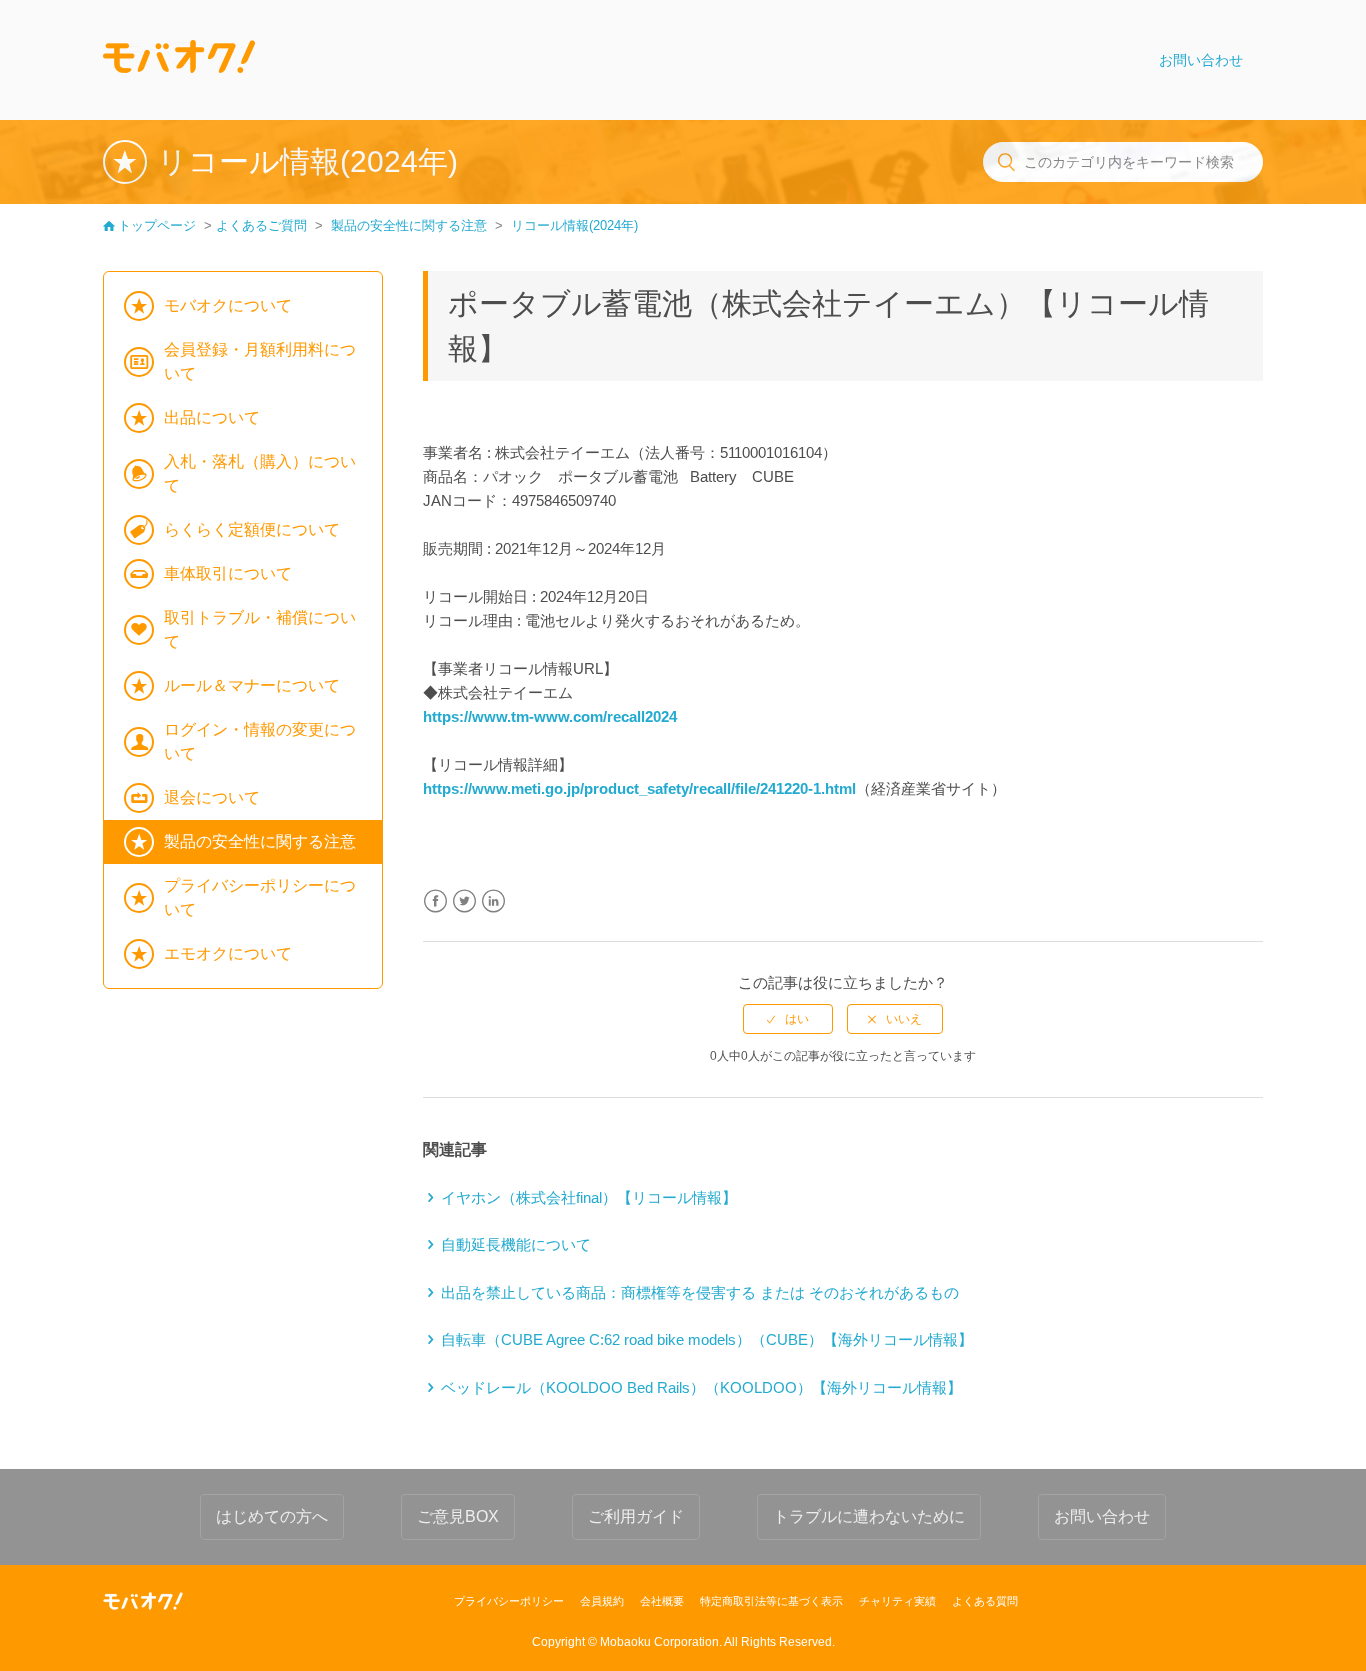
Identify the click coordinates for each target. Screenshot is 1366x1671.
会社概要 (662, 1601)
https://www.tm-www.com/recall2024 (550, 716)
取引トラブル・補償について (260, 629)
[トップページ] (179, 60)
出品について (212, 417)
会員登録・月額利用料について (260, 361)
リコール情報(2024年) (574, 225)
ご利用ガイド (636, 1516)
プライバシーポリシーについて (260, 897)
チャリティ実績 (897, 1601)
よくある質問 (985, 1601)
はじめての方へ (272, 1516)
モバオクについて (228, 305)
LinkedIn (493, 901)
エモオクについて (228, 953)
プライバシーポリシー (509, 1601)
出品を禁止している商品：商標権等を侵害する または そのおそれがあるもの (700, 1292)
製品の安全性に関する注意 (409, 225)
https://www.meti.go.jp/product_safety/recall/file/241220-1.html (639, 788)
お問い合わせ (1201, 60)
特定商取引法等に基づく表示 (771, 1601)
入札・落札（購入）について (260, 473)
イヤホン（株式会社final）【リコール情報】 (589, 1197)
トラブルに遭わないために (869, 1516)
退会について (212, 797)
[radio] (788, 1019)
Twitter (464, 901)
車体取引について (228, 573)
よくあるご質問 (261, 225)
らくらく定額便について (252, 529)
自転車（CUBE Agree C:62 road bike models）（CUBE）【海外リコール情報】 (707, 1339)
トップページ (157, 225)
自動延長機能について (516, 1244)
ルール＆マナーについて (252, 685)
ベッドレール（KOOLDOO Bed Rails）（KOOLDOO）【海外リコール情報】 (701, 1387)
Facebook (435, 901)
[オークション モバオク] (143, 1601)
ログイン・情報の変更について (260, 741)
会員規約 (602, 1601)
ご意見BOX (458, 1516)
